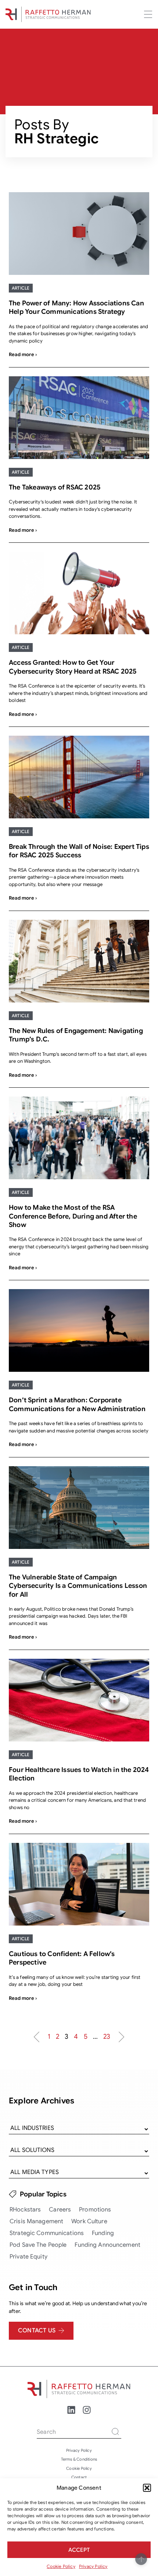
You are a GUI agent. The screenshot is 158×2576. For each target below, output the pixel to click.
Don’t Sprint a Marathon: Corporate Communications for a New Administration (77, 1404)
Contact (79, 2477)
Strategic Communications (47, 2233)
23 (107, 2036)
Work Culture (89, 2221)
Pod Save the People (38, 2245)
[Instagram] (87, 2410)
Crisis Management (36, 2221)
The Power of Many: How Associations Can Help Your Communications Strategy (76, 307)
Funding (103, 2233)
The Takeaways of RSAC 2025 (55, 487)
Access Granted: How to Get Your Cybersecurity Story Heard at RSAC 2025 (73, 667)
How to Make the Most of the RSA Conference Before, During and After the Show (73, 1216)
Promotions (95, 2210)
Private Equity (28, 2257)
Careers (60, 2210)
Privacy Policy (93, 2566)
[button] (147, 2488)
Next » (122, 2037)
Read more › (23, 354)
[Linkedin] (71, 2410)
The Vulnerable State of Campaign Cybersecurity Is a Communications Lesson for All (78, 1586)
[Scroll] (141, 2559)
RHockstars (25, 2210)
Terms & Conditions (79, 2459)
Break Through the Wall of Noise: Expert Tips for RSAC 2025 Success (79, 851)
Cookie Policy (61, 2566)
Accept (79, 2550)
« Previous (36, 2037)
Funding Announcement (107, 2245)
